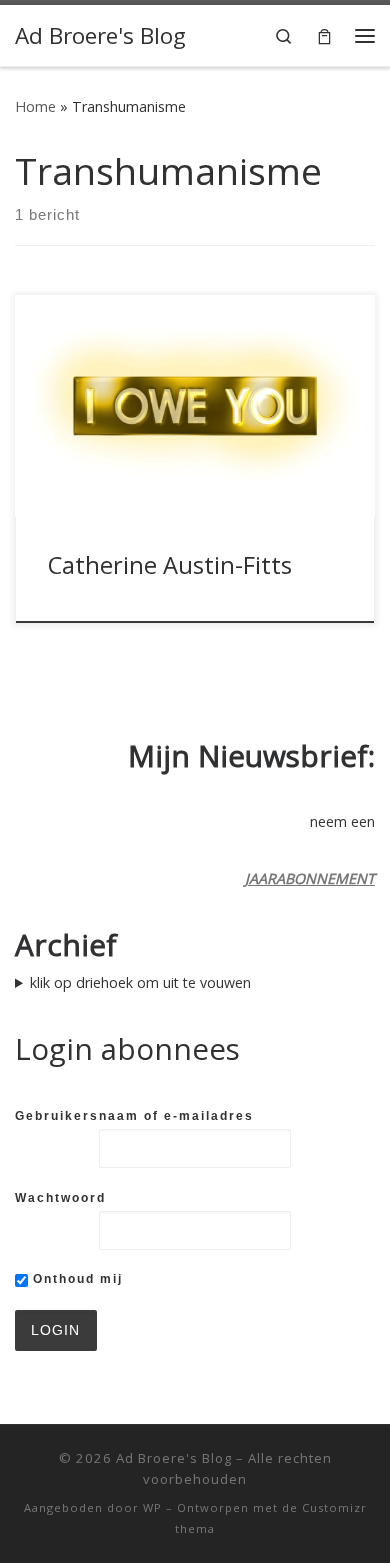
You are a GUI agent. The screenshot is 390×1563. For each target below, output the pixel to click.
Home (35, 106)
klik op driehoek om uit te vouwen (140, 982)
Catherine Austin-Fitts (170, 565)
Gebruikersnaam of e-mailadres (134, 1116)
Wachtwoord (60, 1198)
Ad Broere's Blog (174, 1458)
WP (152, 1507)
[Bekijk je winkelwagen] (324, 35)
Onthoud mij (75, 1279)
